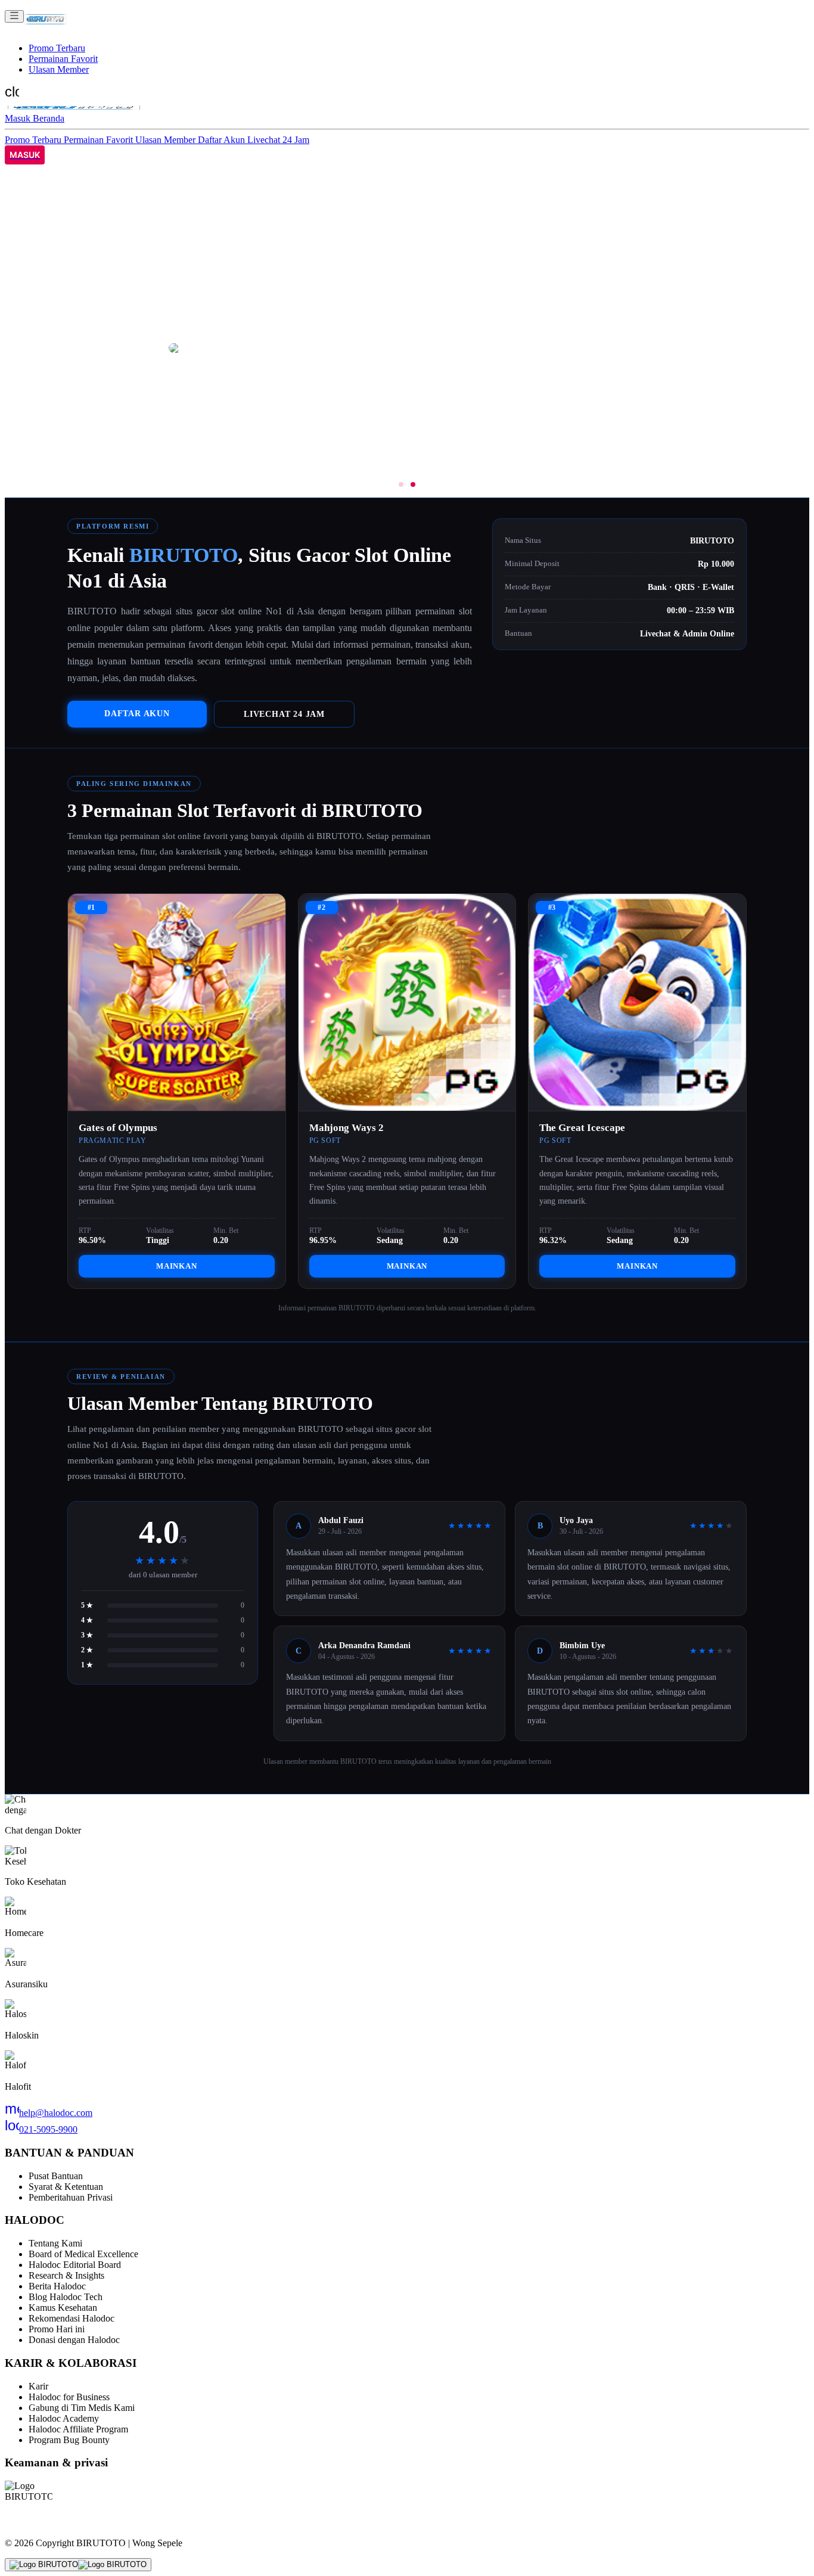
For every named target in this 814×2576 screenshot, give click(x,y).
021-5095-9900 (41, 2129)
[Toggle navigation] (14, 16)
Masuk (19, 118)
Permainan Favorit (63, 59)
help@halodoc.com (49, 2113)
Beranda (49, 118)
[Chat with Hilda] (78, 2565)
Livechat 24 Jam (278, 140)
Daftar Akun (223, 140)
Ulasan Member (59, 69)
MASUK (25, 155)
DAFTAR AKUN (137, 713)
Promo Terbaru (57, 48)
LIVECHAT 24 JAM (284, 714)
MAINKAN (177, 1266)
